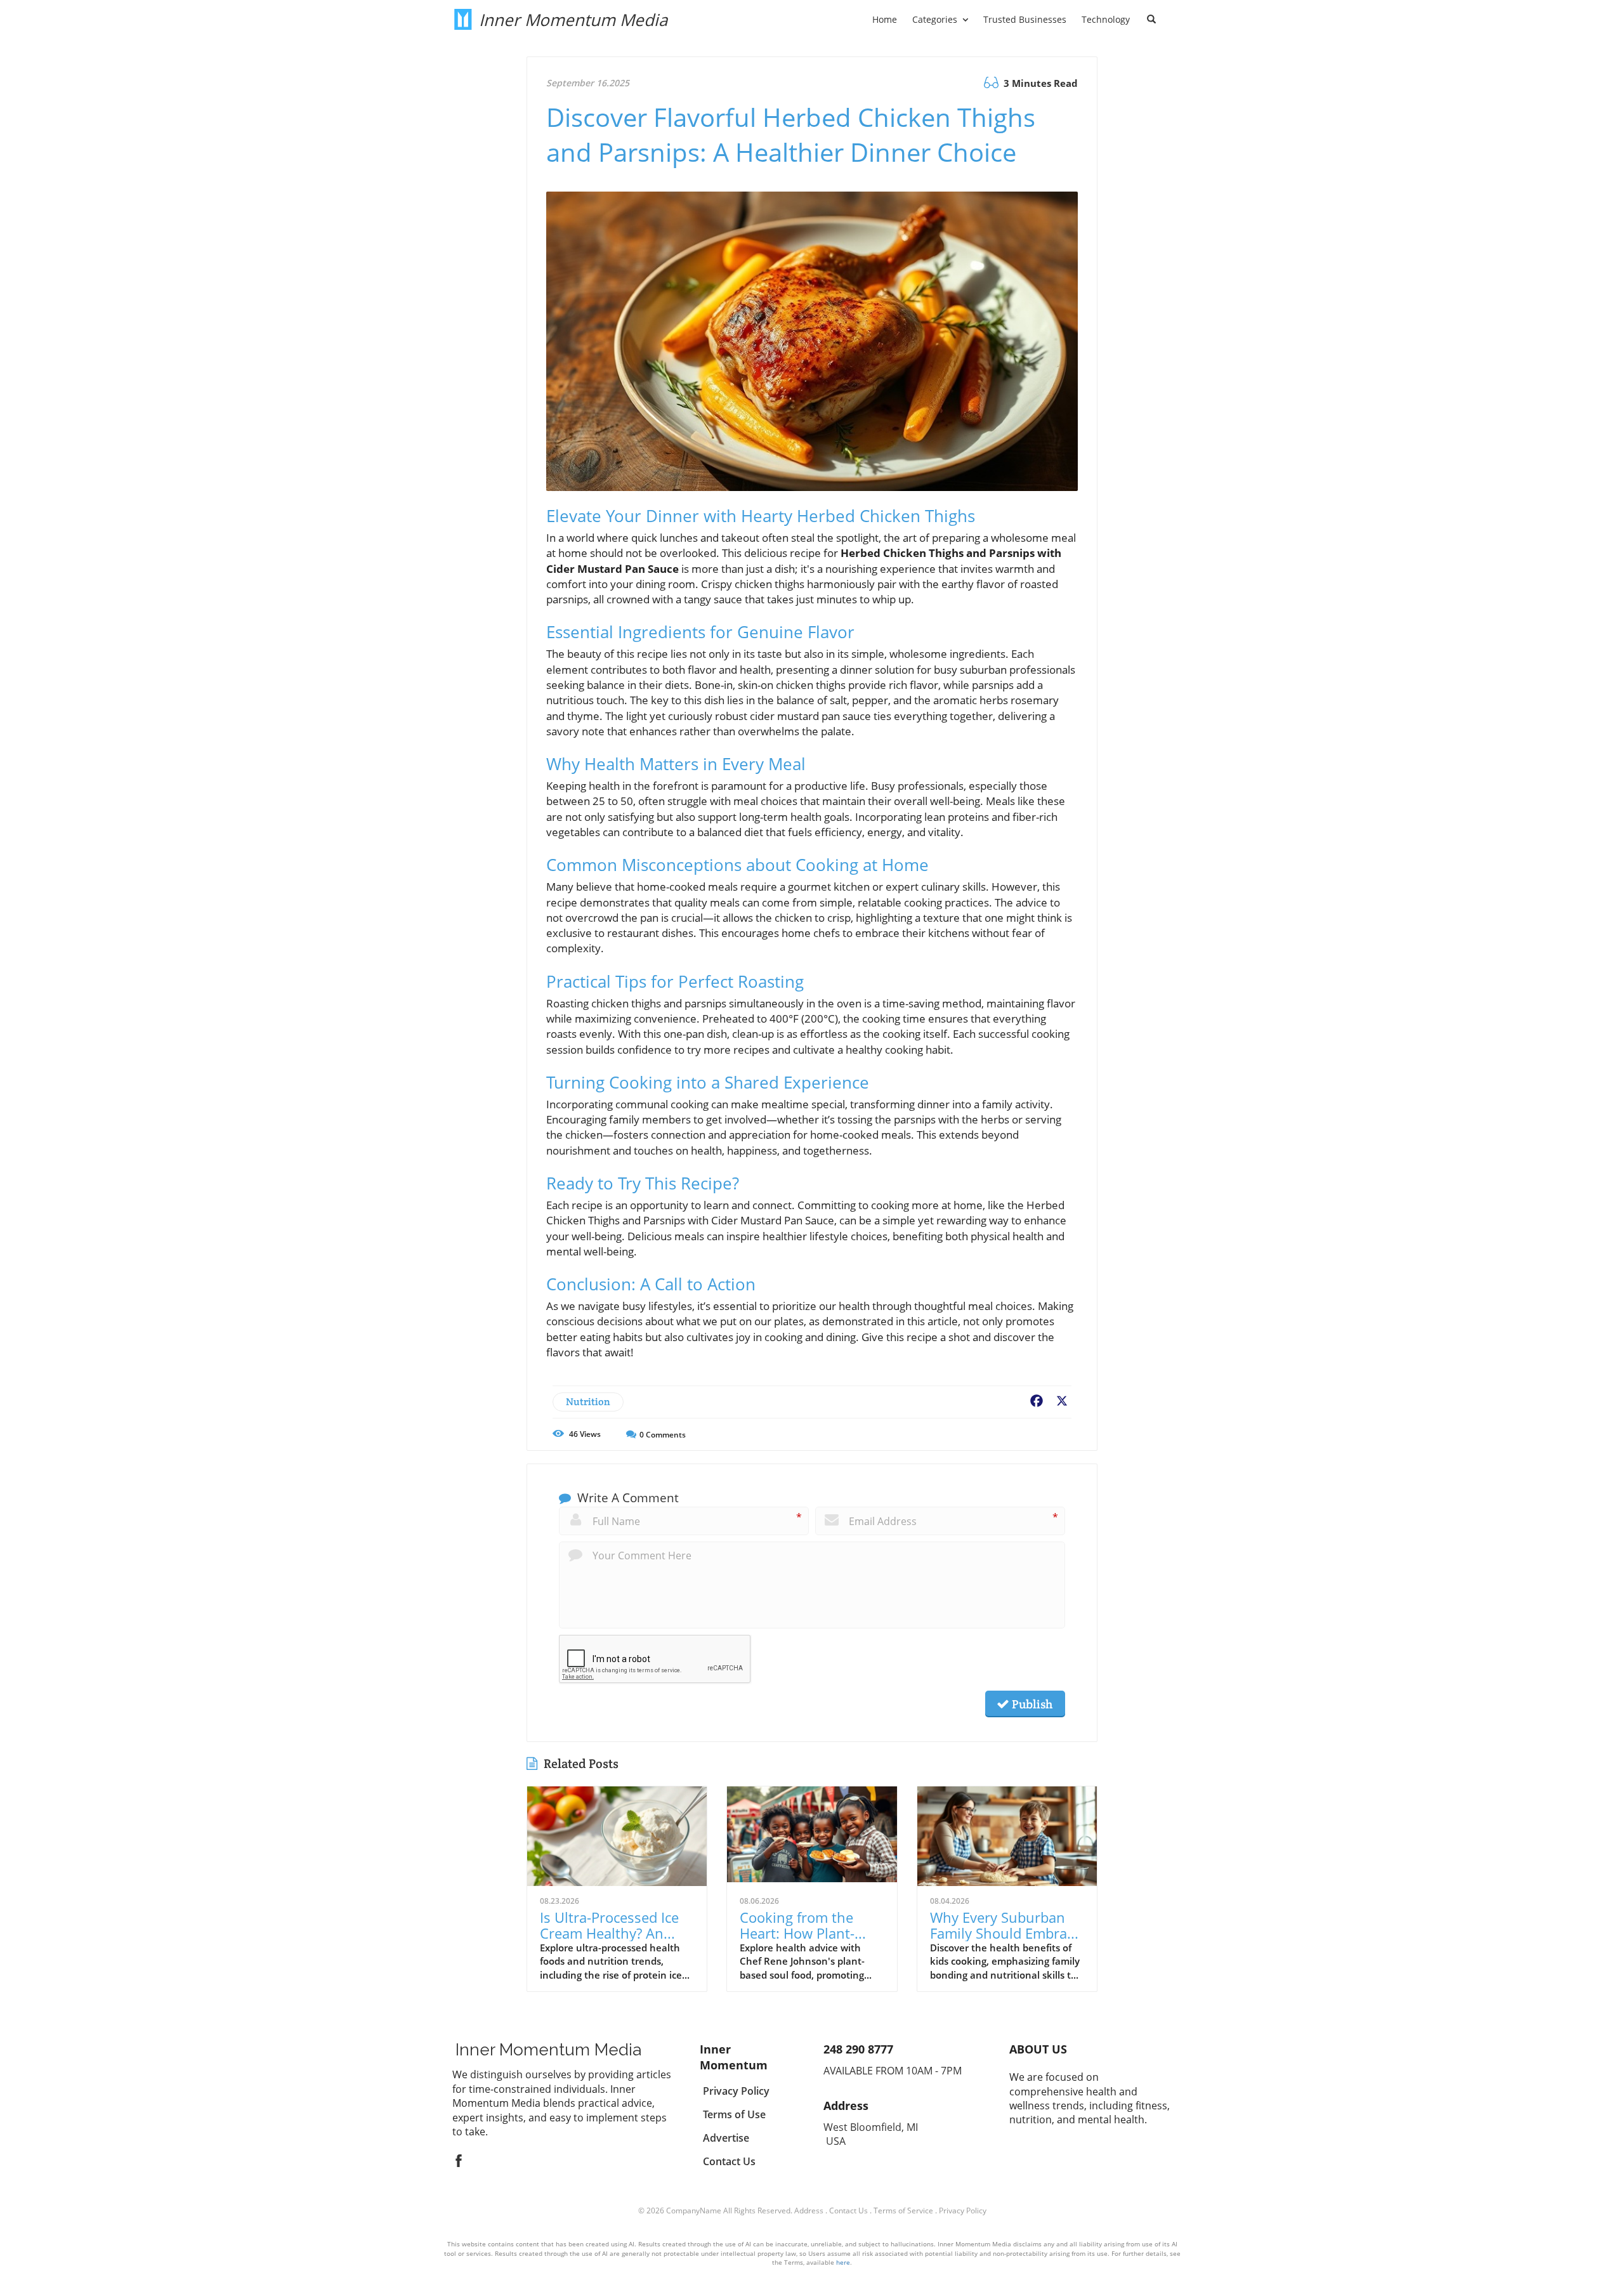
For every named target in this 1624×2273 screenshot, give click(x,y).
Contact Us (848, 2211)
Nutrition (588, 1402)
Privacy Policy (963, 2211)
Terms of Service (903, 2211)
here (843, 2262)
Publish (1031, 1704)
